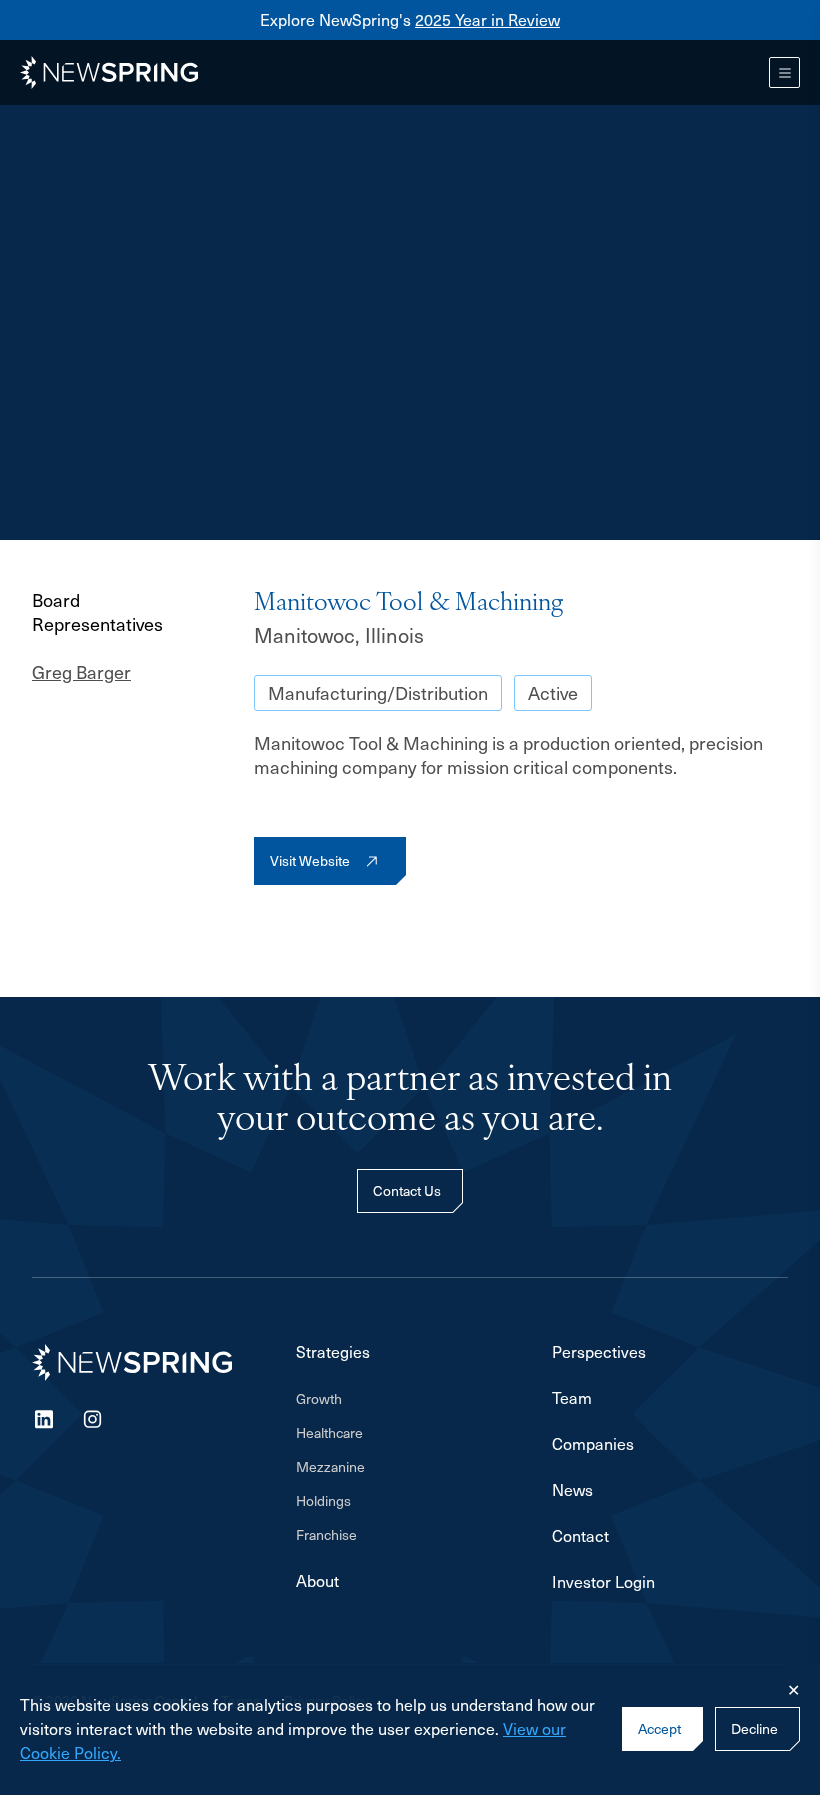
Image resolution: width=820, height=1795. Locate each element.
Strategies (333, 1352)
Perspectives (599, 1352)
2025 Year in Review (487, 19)
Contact (580, 1536)
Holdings (323, 1500)
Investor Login (603, 1582)
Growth (319, 1398)
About (317, 1581)
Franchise (326, 1534)
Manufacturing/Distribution (378, 692)
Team (572, 1398)
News (572, 1490)
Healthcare (329, 1432)
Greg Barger (81, 672)
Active (553, 692)
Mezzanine (330, 1466)
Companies (593, 1444)
